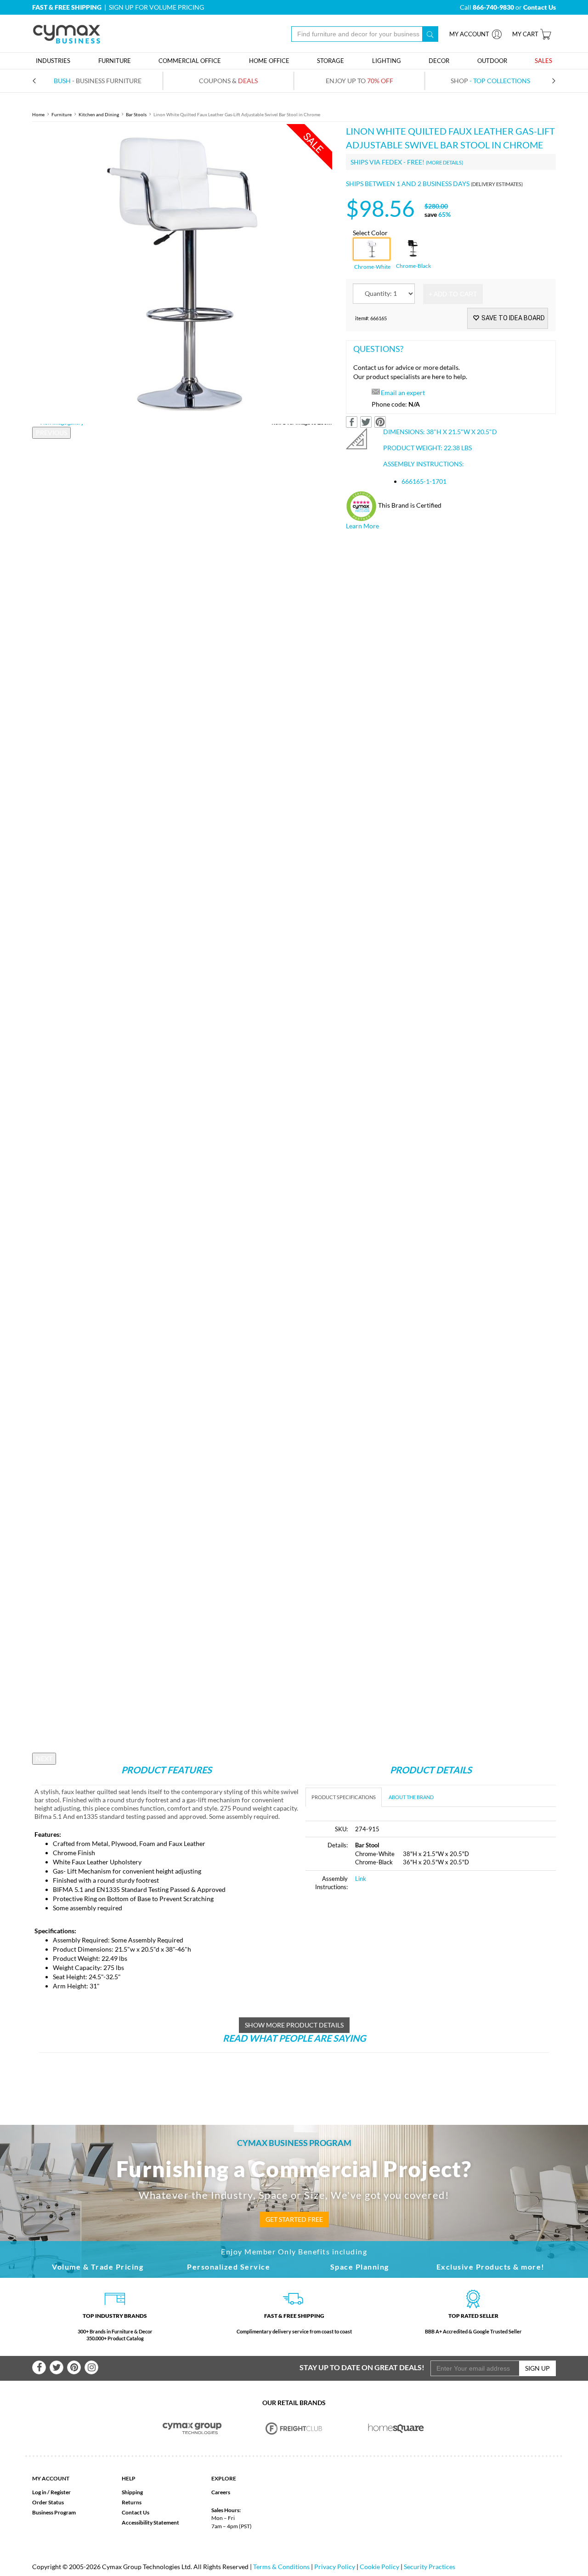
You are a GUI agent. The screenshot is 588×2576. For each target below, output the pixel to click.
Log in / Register (51, 2492)
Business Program (54, 2512)
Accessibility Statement (150, 2522)
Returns (132, 2502)
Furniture (62, 114)
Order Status (48, 2502)
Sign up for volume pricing (156, 7)
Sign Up (537, 2368)
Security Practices (430, 2567)
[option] (182, 274)
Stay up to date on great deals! (362, 2367)
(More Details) (444, 162)
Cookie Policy (379, 2567)
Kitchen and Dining (99, 114)
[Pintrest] (74, 2367)
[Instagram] (91, 2367)
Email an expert (403, 393)
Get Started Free (294, 2219)
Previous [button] (51, 433)
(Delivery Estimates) (497, 184)
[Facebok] (39, 2367)
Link (361, 1879)
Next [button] (44, 1758)
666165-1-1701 (424, 481)
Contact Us (136, 2512)
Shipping (132, 2492)
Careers (221, 2492)
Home (38, 114)
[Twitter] (57, 2367)
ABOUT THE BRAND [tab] (411, 1797)
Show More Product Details (294, 2025)
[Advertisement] (383, 1969)
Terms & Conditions (281, 2567)
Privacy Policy (335, 2567)
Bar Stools (136, 114)
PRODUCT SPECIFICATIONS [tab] (344, 1797)
